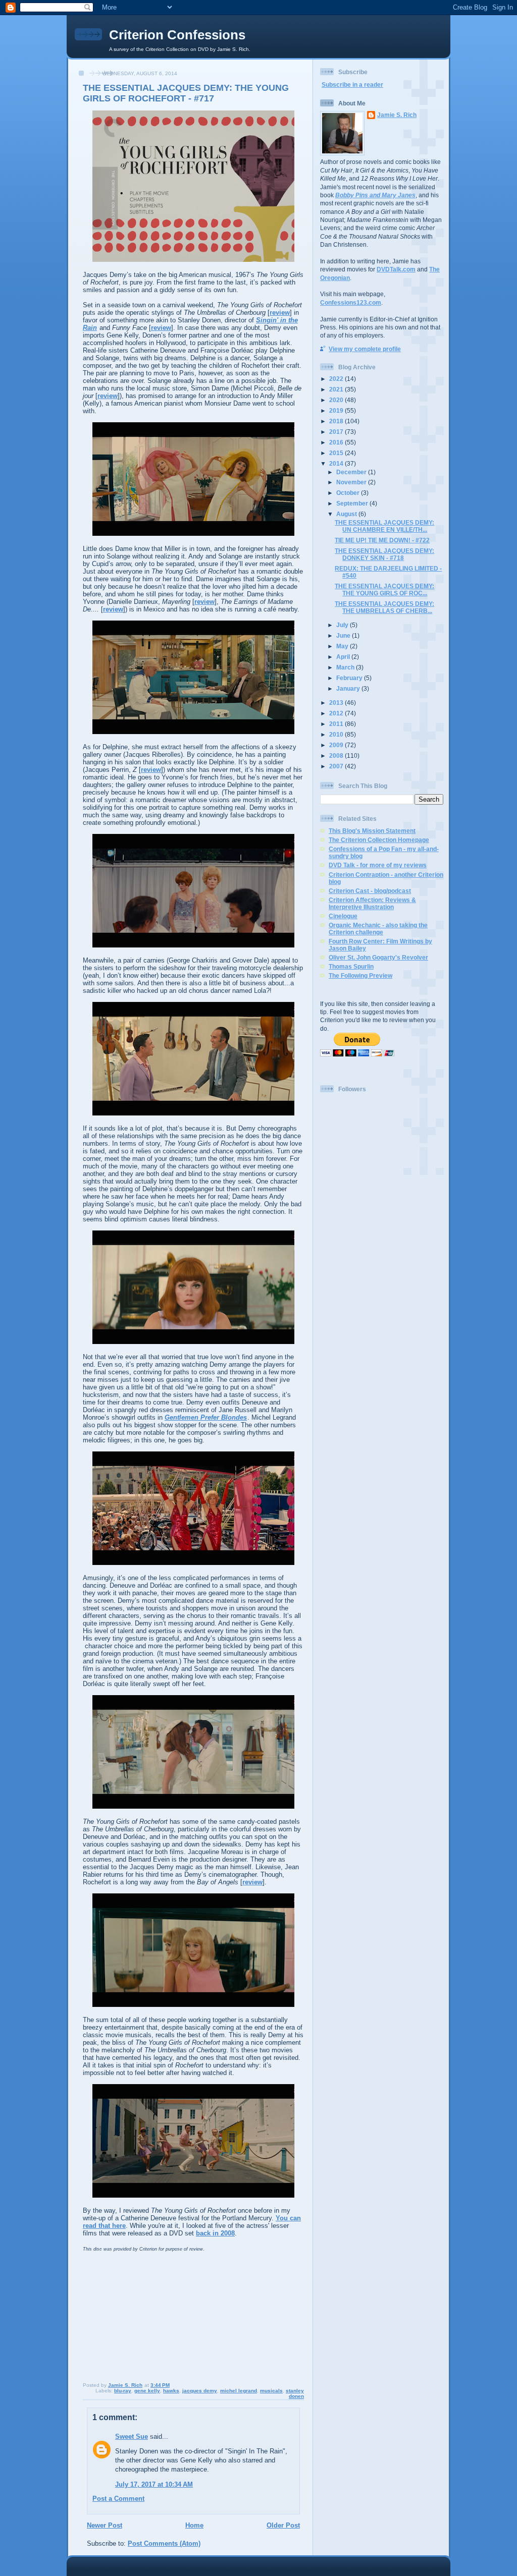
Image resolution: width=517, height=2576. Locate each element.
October (349, 493)
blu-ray (123, 2391)
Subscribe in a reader (352, 85)
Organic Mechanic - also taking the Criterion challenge (378, 929)
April (344, 657)
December (352, 472)
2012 (337, 713)
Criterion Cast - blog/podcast (370, 891)
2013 (337, 703)
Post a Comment (118, 2499)
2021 (337, 389)
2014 (337, 463)
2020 (337, 400)
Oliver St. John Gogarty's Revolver (378, 957)
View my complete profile (365, 349)
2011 (337, 724)
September (353, 503)
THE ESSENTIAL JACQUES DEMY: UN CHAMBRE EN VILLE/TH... (384, 526)
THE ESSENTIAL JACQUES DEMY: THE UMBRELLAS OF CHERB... (384, 607)
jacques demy (200, 2391)
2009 (337, 745)
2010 (337, 734)
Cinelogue (343, 916)
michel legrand (239, 2391)
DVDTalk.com (396, 269)
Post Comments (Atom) (164, 2543)
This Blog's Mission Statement (372, 831)
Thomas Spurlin (351, 966)
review (280, 313)
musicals (271, 2391)
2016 (337, 442)
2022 (337, 379)
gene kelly (147, 2391)
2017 (337, 432)
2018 (337, 421)
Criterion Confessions (177, 35)
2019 (337, 410)
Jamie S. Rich (397, 115)
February (350, 678)
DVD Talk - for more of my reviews (378, 865)
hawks (171, 2391)
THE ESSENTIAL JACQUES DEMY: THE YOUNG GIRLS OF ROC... (384, 590)
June (344, 635)
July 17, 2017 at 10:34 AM (154, 2484)
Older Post (283, 2525)
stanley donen (295, 2393)
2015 (337, 453)
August (347, 514)
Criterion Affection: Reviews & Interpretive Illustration (372, 903)
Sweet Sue (132, 2437)
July (343, 625)
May (343, 646)
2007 (337, 766)
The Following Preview (360, 975)
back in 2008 (215, 2233)
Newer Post (105, 2525)
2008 (337, 755)
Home (194, 2525)
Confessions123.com (351, 302)
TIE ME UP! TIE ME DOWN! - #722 (382, 540)
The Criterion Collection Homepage (379, 840)
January (349, 688)
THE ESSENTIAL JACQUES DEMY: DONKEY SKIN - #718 (384, 554)
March (346, 667)
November (352, 482)
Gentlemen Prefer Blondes (206, 1417)
